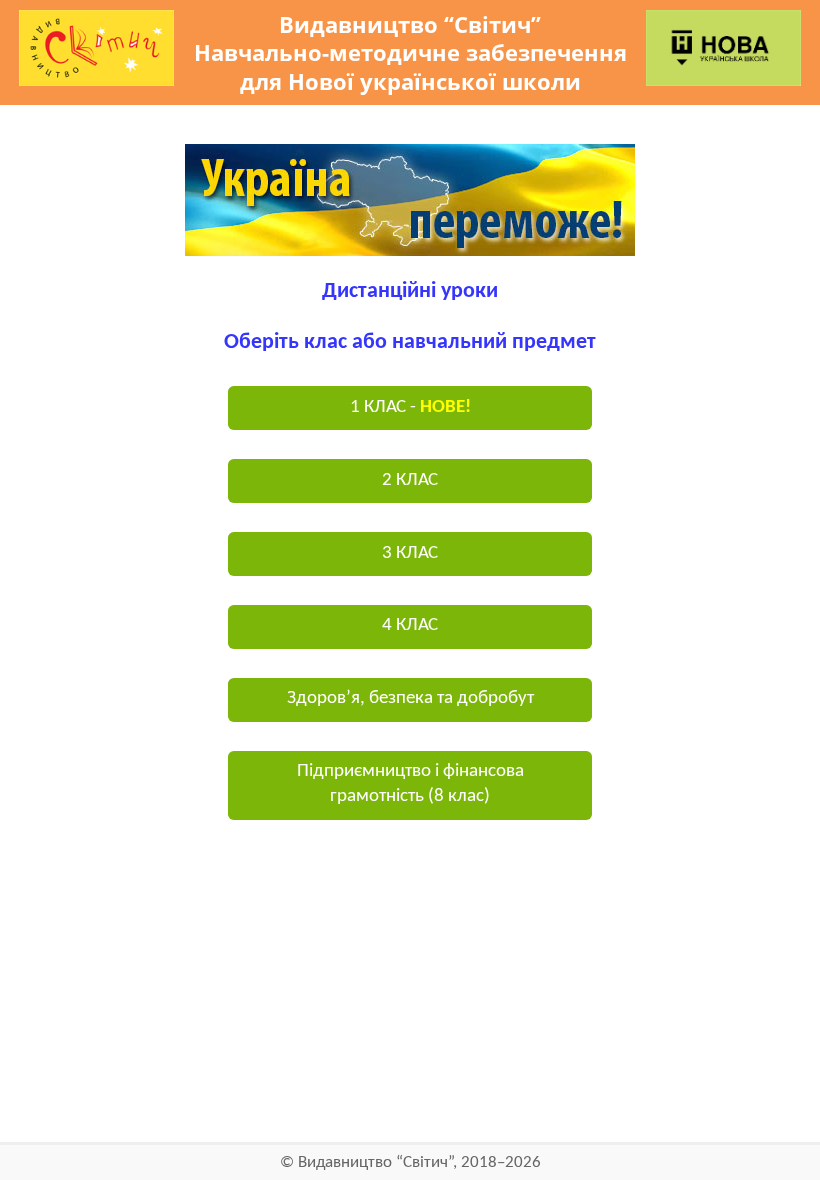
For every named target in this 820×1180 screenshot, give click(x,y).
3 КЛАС (410, 553)
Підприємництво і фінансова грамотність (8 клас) (410, 784)
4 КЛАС (410, 625)
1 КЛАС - (410, 407)
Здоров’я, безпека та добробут (410, 698)
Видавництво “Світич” (375, 1162)
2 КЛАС (410, 480)
